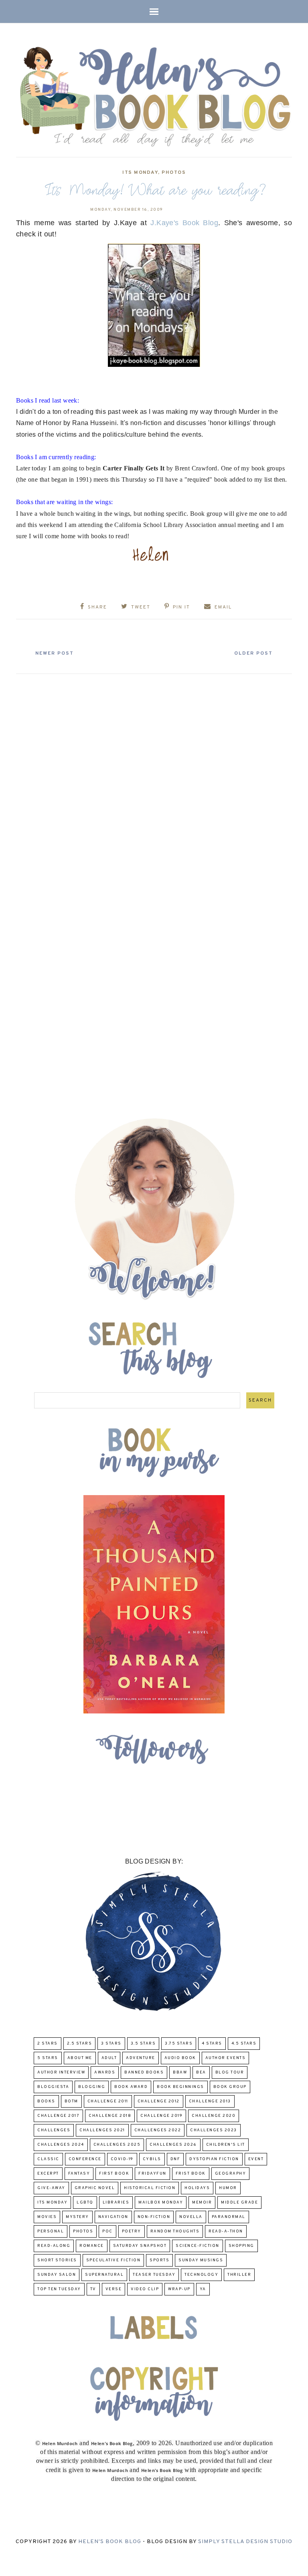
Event (256, 2159)
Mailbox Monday (161, 2203)
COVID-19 (122, 2159)
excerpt (48, 2174)
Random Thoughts (175, 2231)
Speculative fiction (113, 2260)
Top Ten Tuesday (59, 2289)
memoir (202, 2203)
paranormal (229, 2217)
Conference (85, 2159)
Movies (47, 2217)
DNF (175, 2159)
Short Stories (57, 2260)
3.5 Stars (143, 2044)
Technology (201, 2275)
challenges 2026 (173, 2145)
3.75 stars (179, 2044)
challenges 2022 (158, 2130)
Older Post (253, 653)
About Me (80, 2058)
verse (114, 2289)
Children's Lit (226, 2145)
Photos (174, 173)
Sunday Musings (201, 2260)
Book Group (230, 2087)
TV (93, 2289)
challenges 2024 (61, 2145)
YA (203, 2289)
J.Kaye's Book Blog (184, 223)
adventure (141, 2058)
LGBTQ (85, 2203)
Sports (159, 2260)
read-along (54, 2246)
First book (114, 2174)
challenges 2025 (117, 2145)
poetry (132, 2231)
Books (46, 2101)
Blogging (92, 2087)
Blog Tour (230, 2072)
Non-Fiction (154, 2217)
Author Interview (61, 2072)
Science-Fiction (198, 2246)
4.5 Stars (244, 2044)
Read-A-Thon (226, 2231)
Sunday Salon (57, 2275)
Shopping (241, 2246)
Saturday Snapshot (140, 2246)
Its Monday (140, 173)
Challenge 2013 (210, 2101)
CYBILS (152, 2159)
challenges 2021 (102, 2130)
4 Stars (212, 2044)
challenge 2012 (159, 2101)
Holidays (197, 2188)
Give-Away (51, 2188)
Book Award (131, 2087)
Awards (105, 2072)
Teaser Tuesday (154, 2275)
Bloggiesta (53, 2087)
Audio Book (180, 2058)
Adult (109, 2058)
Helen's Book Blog (110, 2542)
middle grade (239, 2203)
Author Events (226, 2058)
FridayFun (152, 2174)
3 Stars (111, 2044)
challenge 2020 (214, 2116)
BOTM (71, 2101)
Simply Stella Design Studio (245, 2542)
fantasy (79, 2174)
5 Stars (48, 2058)
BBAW (180, 2072)
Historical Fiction (150, 2188)
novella (191, 2217)
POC (107, 2231)
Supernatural (104, 2275)
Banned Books (144, 2072)
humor (228, 2188)
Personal (51, 2231)
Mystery (77, 2217)
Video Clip (145, 2289)
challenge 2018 (110, 2116)
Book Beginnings (180, 2087)
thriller (239, 2275)
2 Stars (48, 2044)
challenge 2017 (58, 2116)
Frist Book (191, 2174)
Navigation (113, 2217)
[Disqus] (154, 778)
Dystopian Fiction (214, 2159)
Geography (231, 2174)
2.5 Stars (80, 2044)
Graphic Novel (95, 2188)
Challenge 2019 (161, 2116)
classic (48, 2159)
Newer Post (55, 653)
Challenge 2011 (108, 2101)
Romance (92, 2246)
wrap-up (179, 2289)
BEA (201, 2072)
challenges (54, 2130)
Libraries (116, 2203)
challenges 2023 (214, 2130)
